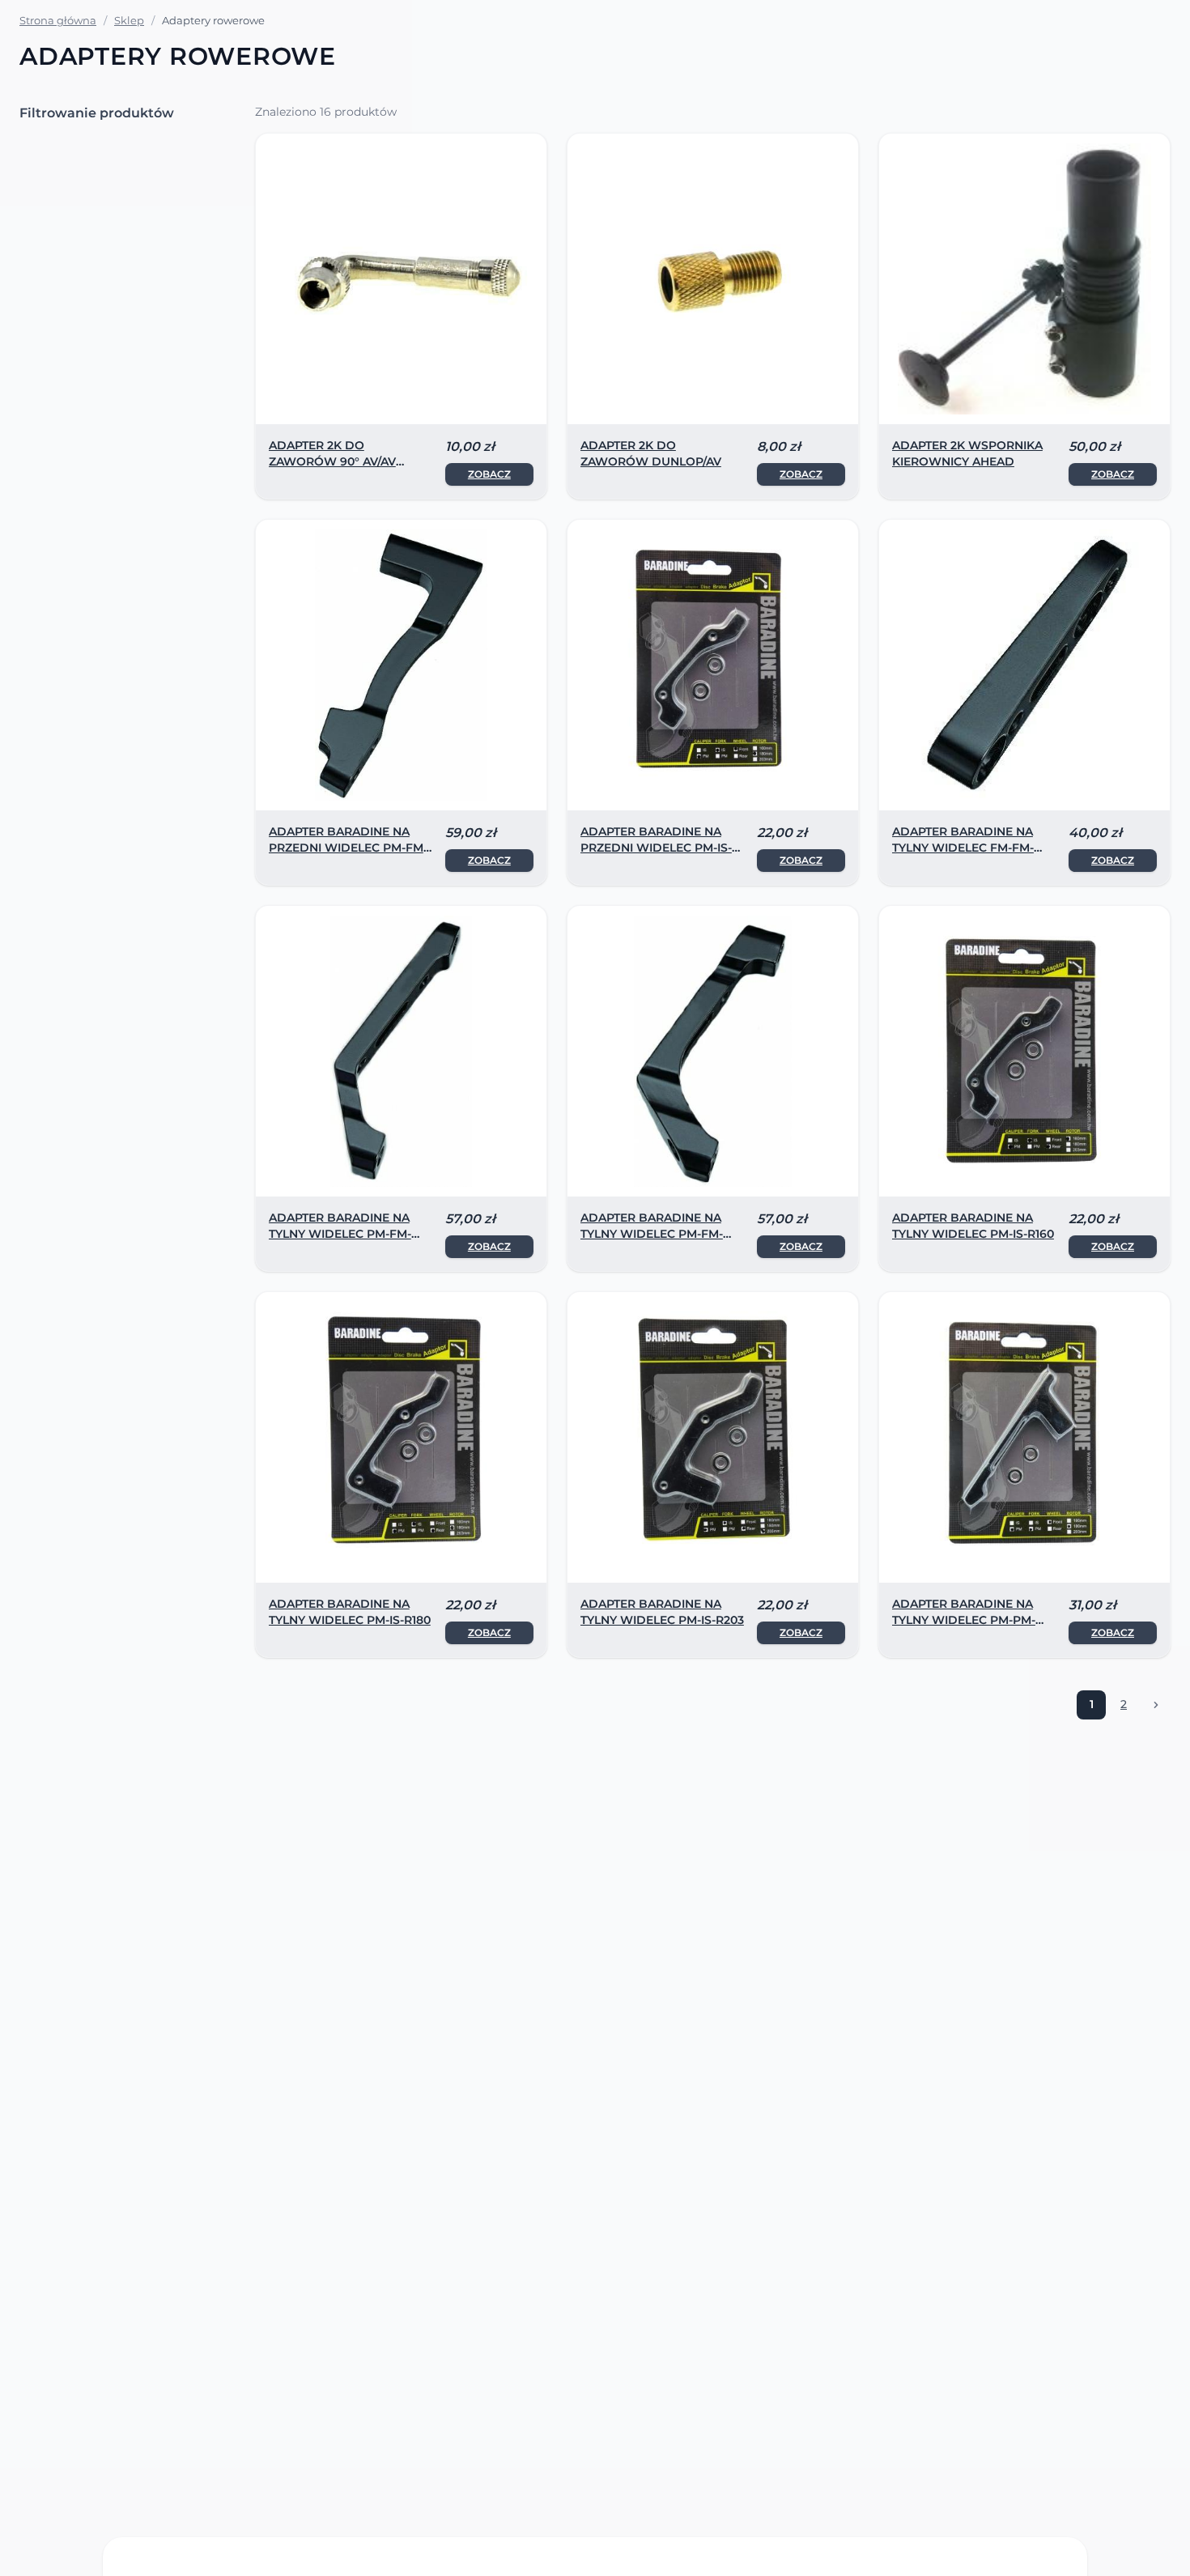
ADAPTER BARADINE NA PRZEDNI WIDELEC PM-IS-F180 (656, 848)
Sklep (129, 20)
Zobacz (489, 474)
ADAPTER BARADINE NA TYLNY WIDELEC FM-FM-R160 (963, 848)
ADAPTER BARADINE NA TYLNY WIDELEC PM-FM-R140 (340, 1234)
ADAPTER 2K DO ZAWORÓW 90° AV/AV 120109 (332, 461)
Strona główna (58, 20)
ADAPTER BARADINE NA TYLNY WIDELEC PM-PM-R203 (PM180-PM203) (964, 1620)
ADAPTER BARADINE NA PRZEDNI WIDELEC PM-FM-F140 (348, 848)
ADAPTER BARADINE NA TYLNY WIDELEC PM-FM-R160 (652, 1234)
